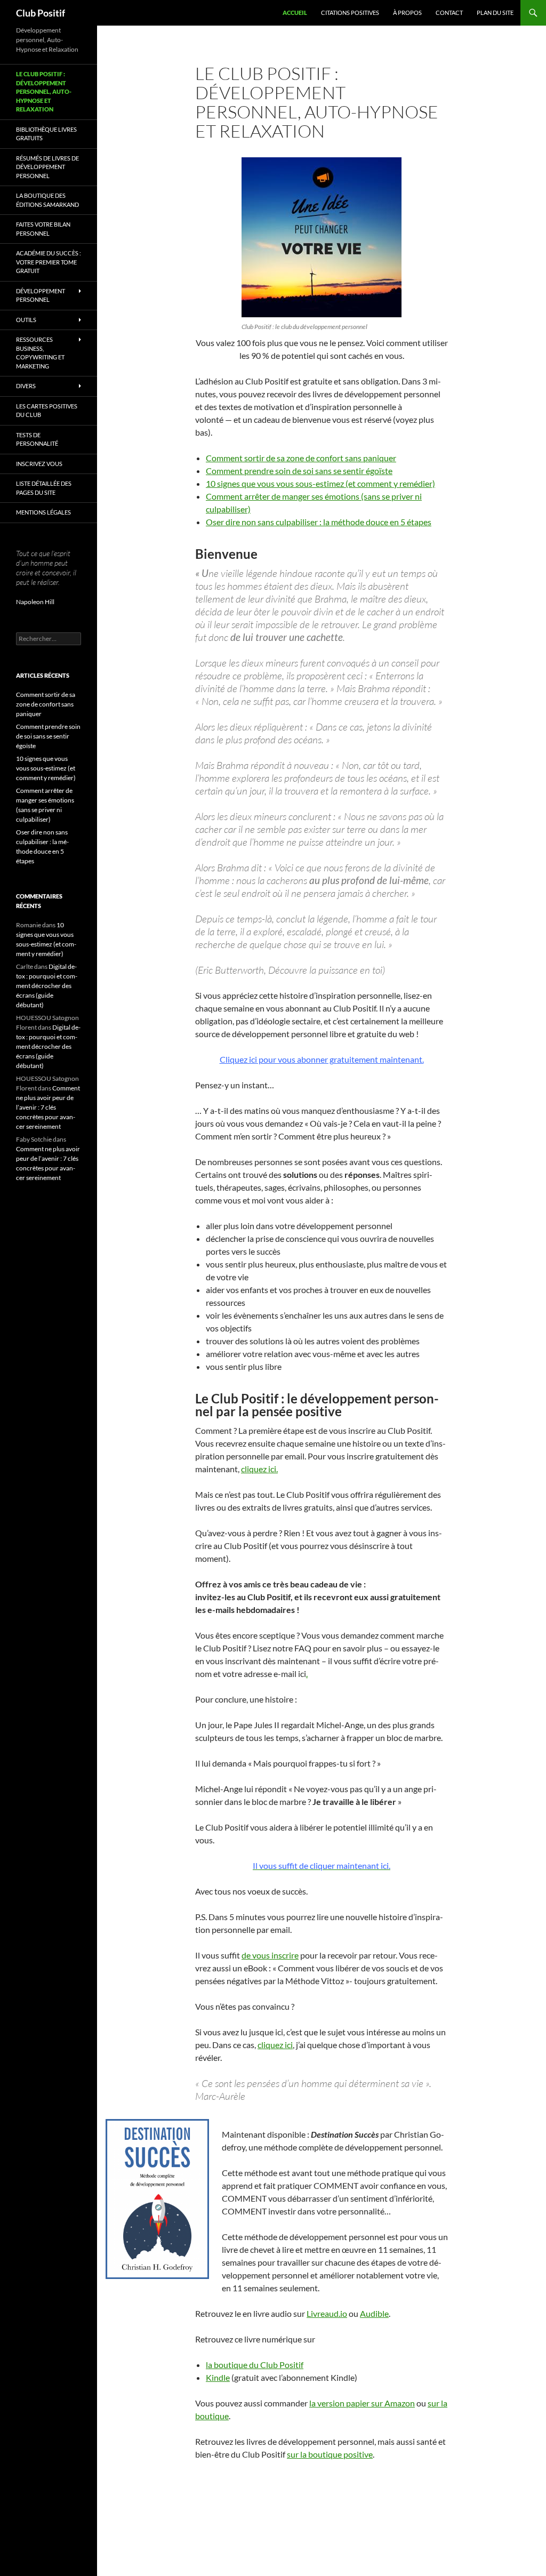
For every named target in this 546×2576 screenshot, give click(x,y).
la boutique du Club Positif (255, 2365)
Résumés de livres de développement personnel (47, 167)
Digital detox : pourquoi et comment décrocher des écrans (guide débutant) (47, 986)
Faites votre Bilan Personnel (43, 229)
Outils (26, 320)
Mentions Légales (43, 512)
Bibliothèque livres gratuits (46, 134)
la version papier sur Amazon (362, 2403)
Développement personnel (41, 295)
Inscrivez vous (39, 464)
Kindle (218, 2377)
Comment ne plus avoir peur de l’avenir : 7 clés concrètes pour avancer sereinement (48, 1107)
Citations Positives (350, 13)
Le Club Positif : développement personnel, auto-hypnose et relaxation (44, 91)
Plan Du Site (495, 13)
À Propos (407, 13)
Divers (26, 386)
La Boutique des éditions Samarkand (47, 200)
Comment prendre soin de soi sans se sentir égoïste (299, 471)
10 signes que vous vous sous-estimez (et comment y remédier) (320, 483)
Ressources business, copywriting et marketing (40, 353)
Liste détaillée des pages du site (44, 488)
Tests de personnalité (37, 439)
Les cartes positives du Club (47, 411)
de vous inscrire (270, 1955)
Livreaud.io (327, 2313)
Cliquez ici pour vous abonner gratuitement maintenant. (322, 1059)
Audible (374, 2313)
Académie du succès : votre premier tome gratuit (49, 262)
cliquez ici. (259, 1469)
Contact (449, 13)
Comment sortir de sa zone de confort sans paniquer (301, 458)
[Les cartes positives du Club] (322, 237)
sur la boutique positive (330, 2454)
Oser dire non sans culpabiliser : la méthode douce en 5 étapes (319, 522)
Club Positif (41, 13)
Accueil (295, 13)
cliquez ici (275, 2045)
